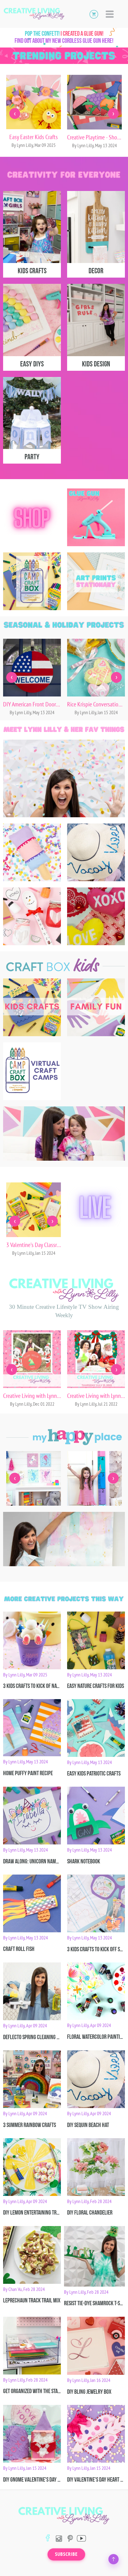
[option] (34, 114)
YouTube (81, 2538)
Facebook (48, 2538)
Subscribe (66, 2554)
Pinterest (70, 2538)
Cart (94, 14)
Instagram (59, 2538)
